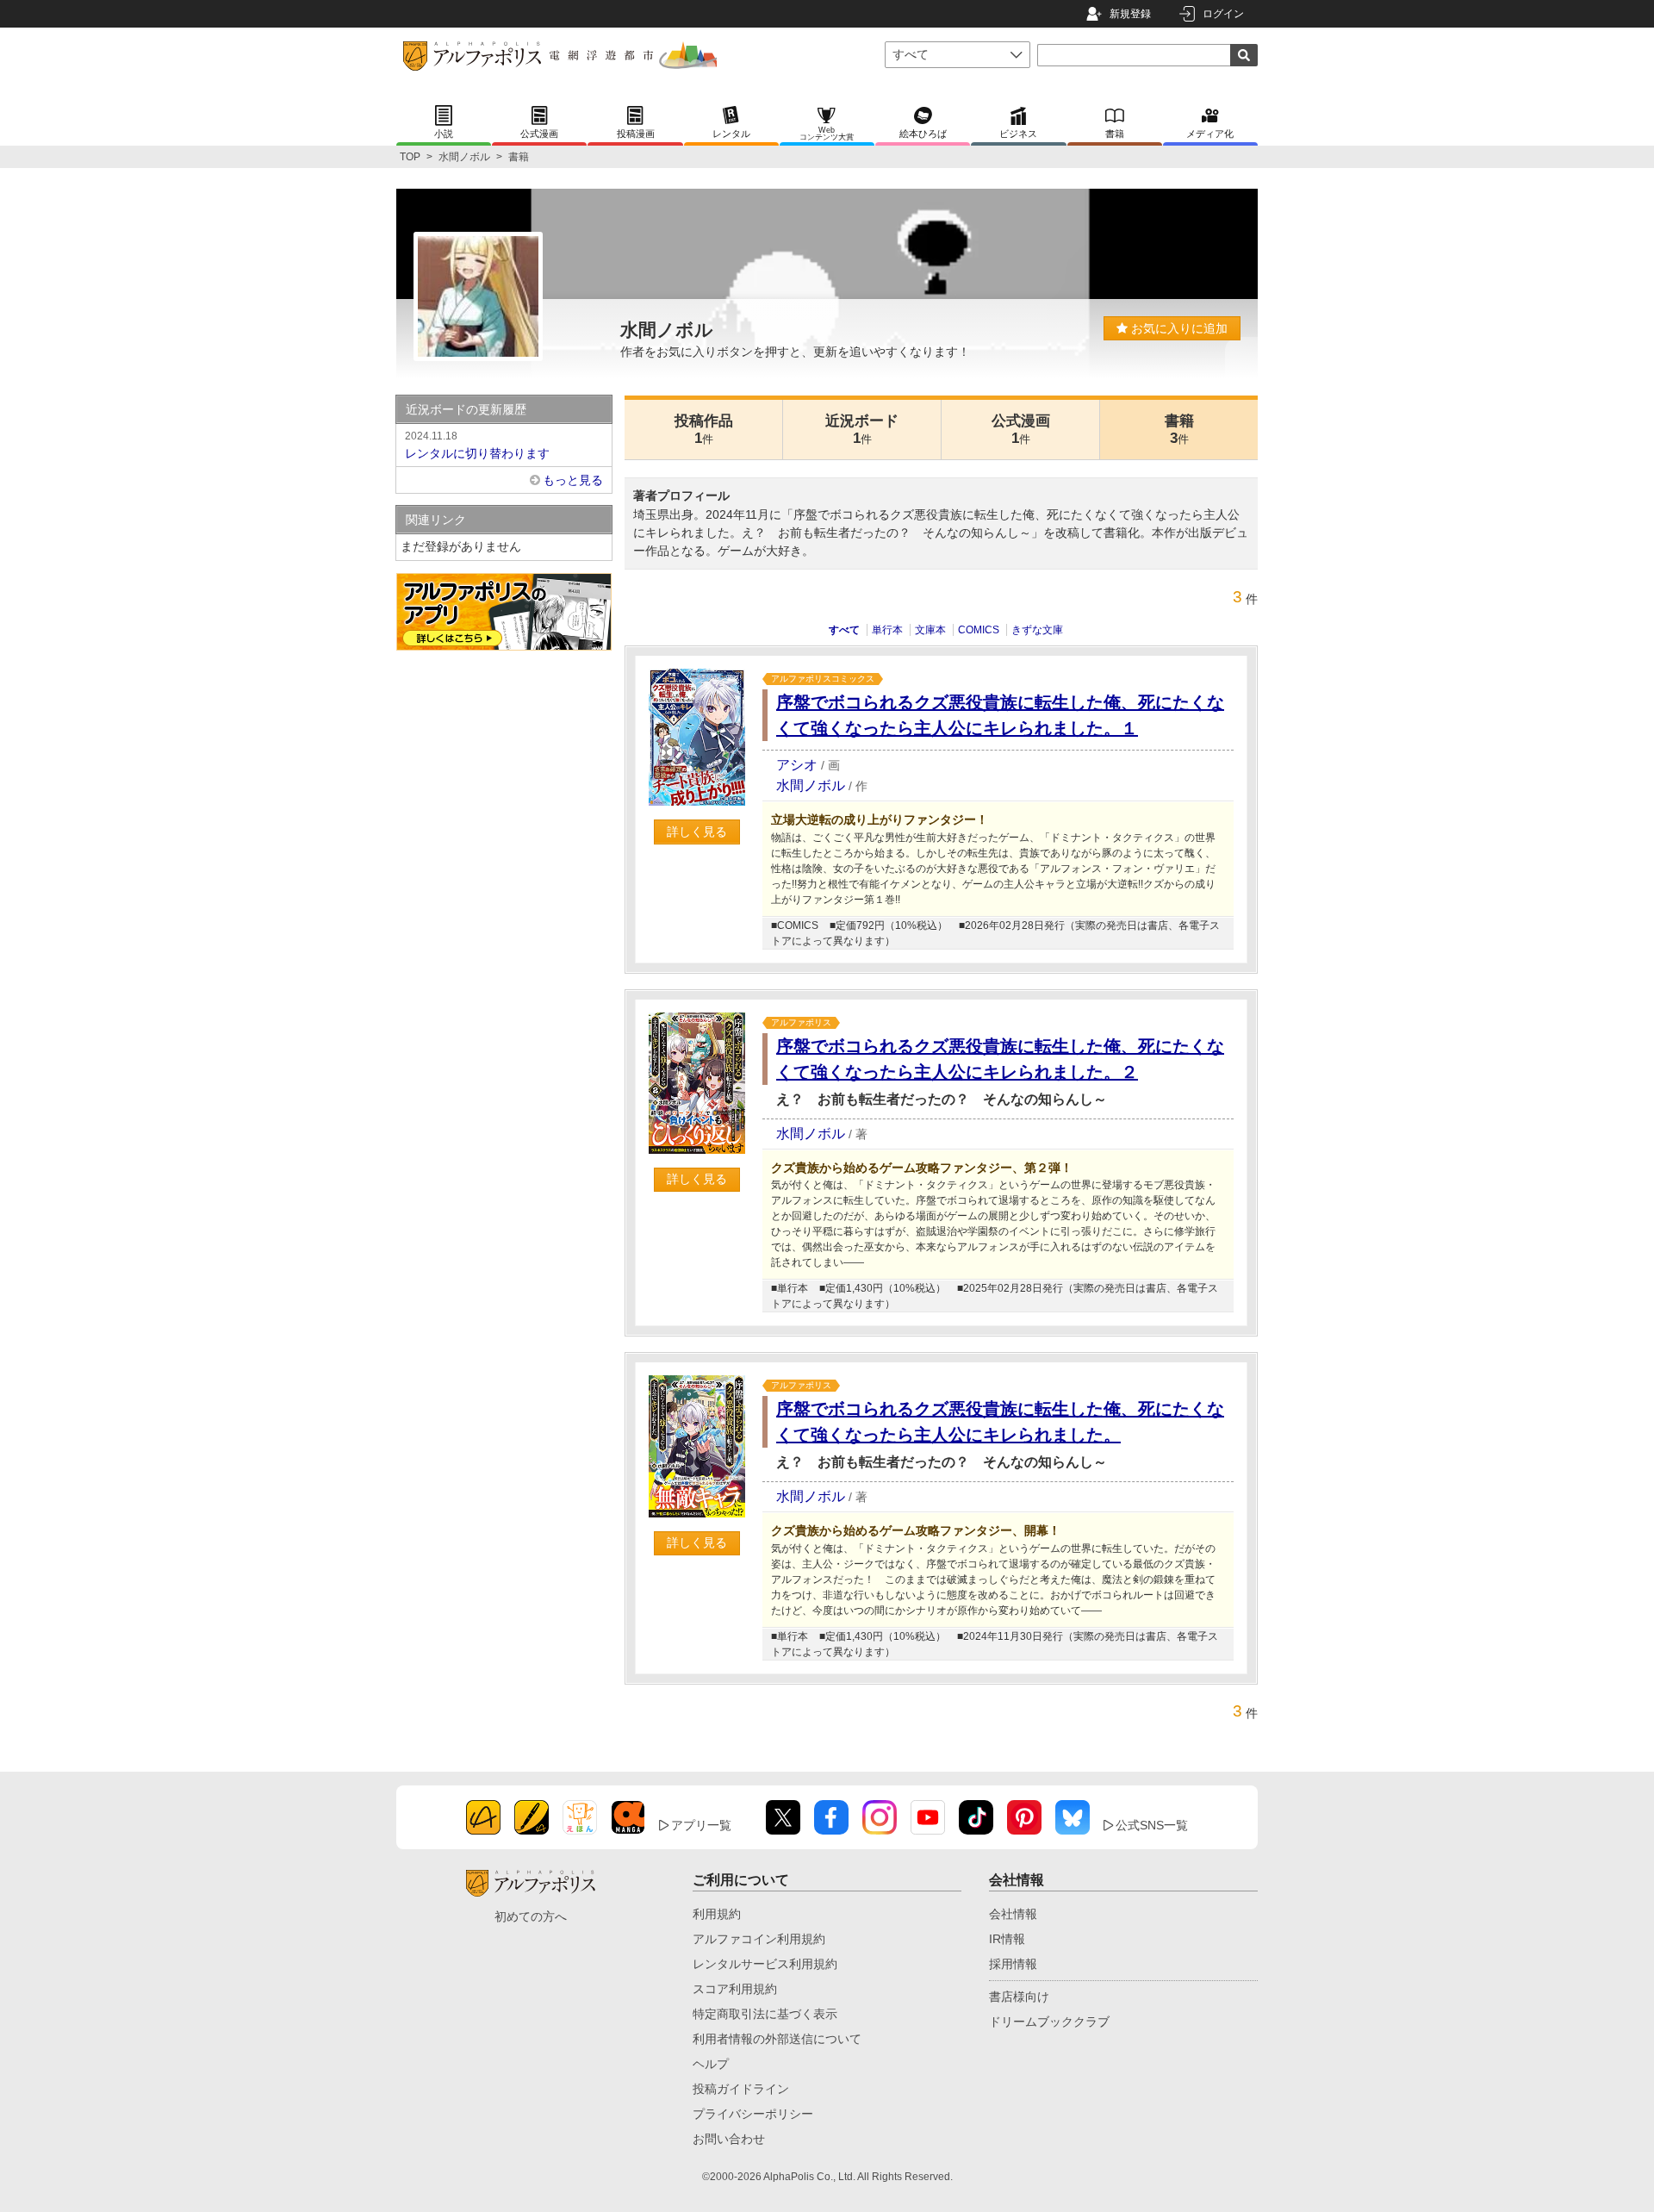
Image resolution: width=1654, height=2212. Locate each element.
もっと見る (573, 480)
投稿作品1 (704, 430)
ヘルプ (711, 2064)
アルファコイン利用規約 (759, 1939)
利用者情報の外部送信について (777, 2039)
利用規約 (717, 1914)
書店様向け (1019, 1997)
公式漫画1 (1021, 430)
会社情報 (1013, 1914)
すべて (844, 630)
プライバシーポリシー (753, 2114)
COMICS (979, 630)
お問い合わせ (729, 2139)
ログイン (1223, 14)
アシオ (797, 765)
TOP (410, 157)
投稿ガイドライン (741, 2089)
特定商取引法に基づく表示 (765, 2014)
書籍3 (1179, 430)
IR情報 (1007, 1939)
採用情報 (1013, 1964)
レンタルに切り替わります (477, 445)
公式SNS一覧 (1152, 1825)
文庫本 (930, 630)
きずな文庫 (1037, 630)
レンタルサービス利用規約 (765, 1964)
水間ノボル (464, 157)
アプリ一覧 (701, 1825)
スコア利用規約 (735, 1989)
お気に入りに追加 (1178, 328)
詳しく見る (697, 832)
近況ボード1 (862, 430)
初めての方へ (531, 1916)
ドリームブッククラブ (1049, 2022)
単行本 (887, 630)
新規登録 (1130, 14)
